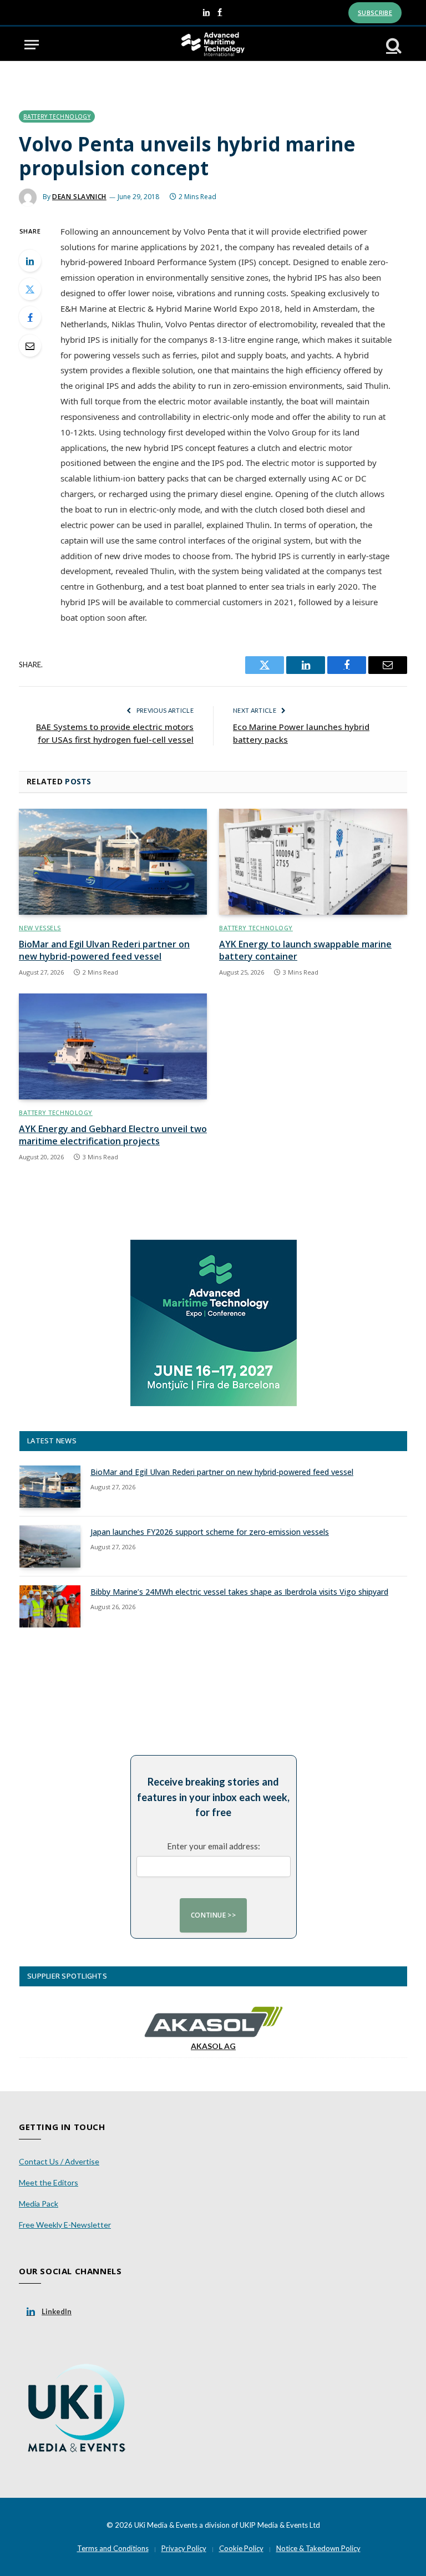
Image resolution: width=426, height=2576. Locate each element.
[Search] (393, 45)
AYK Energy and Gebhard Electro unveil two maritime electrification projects (113, 1135)
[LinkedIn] (30, 261)
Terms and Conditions (113, 2548)
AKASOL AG (213, 2046)
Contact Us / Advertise (59, 2161)
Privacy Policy (184, 2548)
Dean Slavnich (79, 197)
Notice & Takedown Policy (318, 2548)
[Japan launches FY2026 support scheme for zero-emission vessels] (50, 1546)
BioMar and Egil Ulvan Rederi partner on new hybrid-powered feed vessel (104, 950)
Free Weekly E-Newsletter (65, 2225)
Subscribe (375, 12)
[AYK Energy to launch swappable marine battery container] (313, 862)
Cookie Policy (241, 2548)
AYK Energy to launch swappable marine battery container (305, 950)
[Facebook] (30, 317)
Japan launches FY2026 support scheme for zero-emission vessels (210, 1532)
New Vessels (40, 928)
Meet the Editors (49, 2182)
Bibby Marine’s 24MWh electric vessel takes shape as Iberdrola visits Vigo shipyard (239, 1592)
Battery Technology (57, 116)
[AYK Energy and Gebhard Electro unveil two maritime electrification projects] (113, 1046)
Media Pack (39, 2204)
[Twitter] (30, 289)
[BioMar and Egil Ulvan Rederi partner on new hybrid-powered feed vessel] (113, 862)
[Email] (30, 346)
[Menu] (32, 45)
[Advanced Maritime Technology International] (213, 45)
